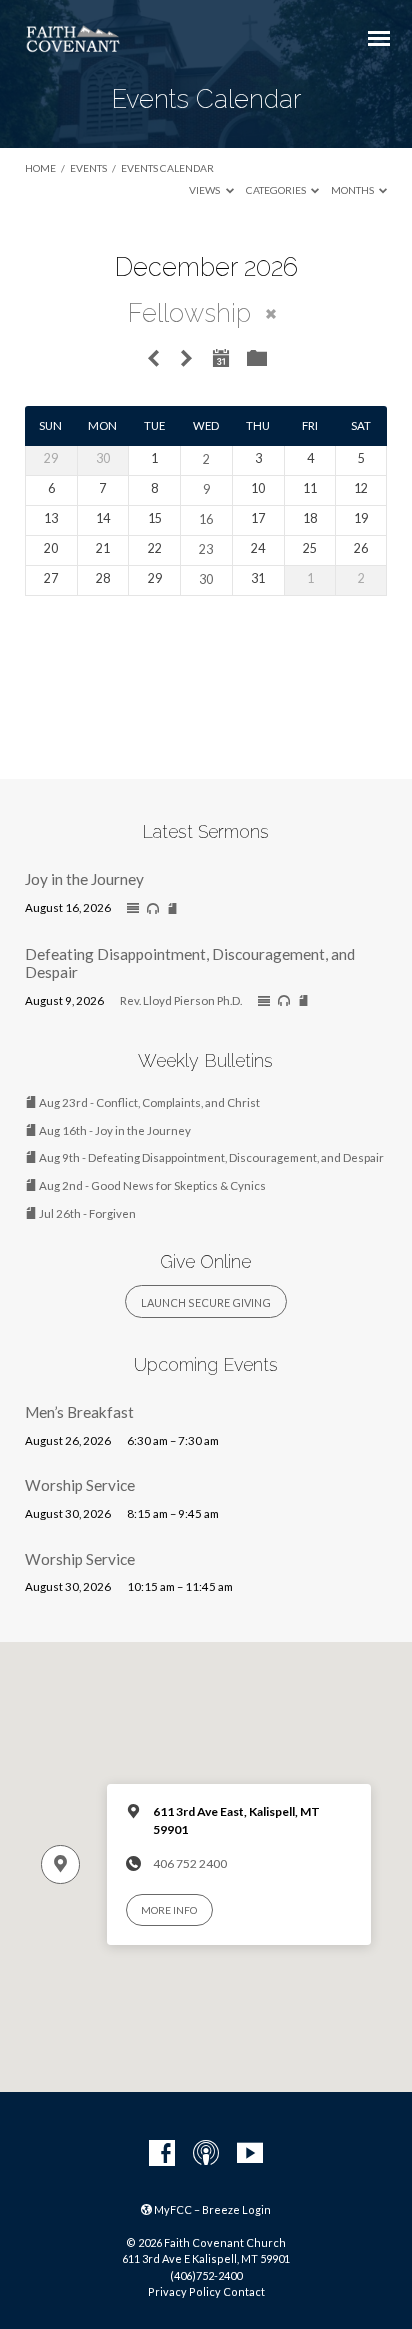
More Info (169, 1910)
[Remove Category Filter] (271, 314)
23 (206, 549)
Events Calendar (167, 168)
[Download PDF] (172, 909)
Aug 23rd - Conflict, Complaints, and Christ (148, 1102)
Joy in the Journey (84, 879)
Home (40, 168)
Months (353, 190)
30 (206, 579)
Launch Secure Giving (206, 1302)
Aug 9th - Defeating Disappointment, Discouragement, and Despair (210, 1157)
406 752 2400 (190, 1863)
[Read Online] (133, 909)
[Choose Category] (257, 359)
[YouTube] (250, 2154)
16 (206, 519)
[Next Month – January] (186, 359)
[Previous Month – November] (153, 359)
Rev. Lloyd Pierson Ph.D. (181, 1000)
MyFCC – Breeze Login (211, 2209)
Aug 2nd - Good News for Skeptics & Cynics (151, 1185)
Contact (244, 2291)
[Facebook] (162, 2154)
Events (88, 168)
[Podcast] (206, 2154)
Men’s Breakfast (79, 1412)
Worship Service (80, 1485)
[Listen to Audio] (153, 909)
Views (205, 190)
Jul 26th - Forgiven (86, 1213)
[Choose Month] (221, 358)
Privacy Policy (184, 2291)
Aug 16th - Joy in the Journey (114, 1130)
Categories (277, 190)
